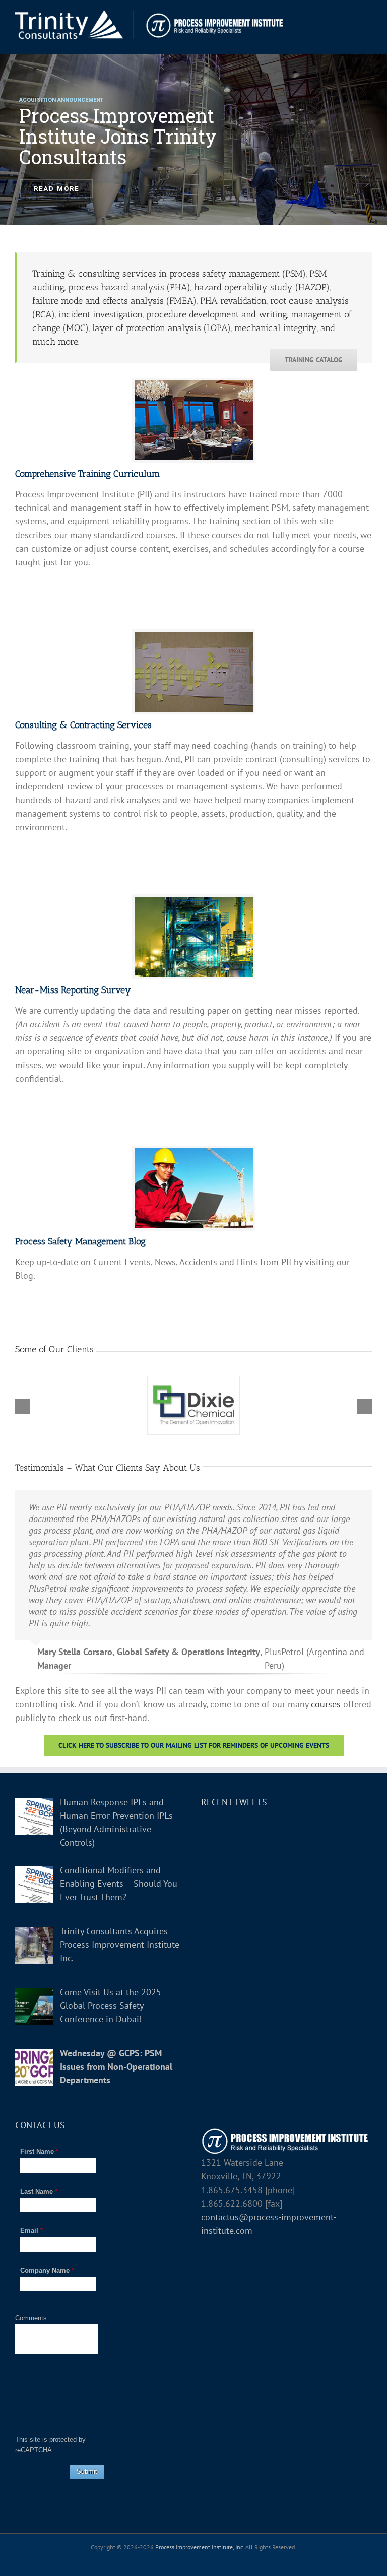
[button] (23, 1406)
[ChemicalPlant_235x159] (194, 901)
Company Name (47, 2270)
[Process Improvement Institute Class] (194, 385)
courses (326, 1704)
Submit (87, 2471)
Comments (31, 2318)
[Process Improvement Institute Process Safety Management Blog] (194, 1152)
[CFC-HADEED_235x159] (194, 636)
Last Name (39, 2191)
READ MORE (56, 189)
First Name (39, 2152)
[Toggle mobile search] (350, 15)
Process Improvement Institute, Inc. (200, 2547)
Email (31, 2231)
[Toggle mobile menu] (368, 15)
